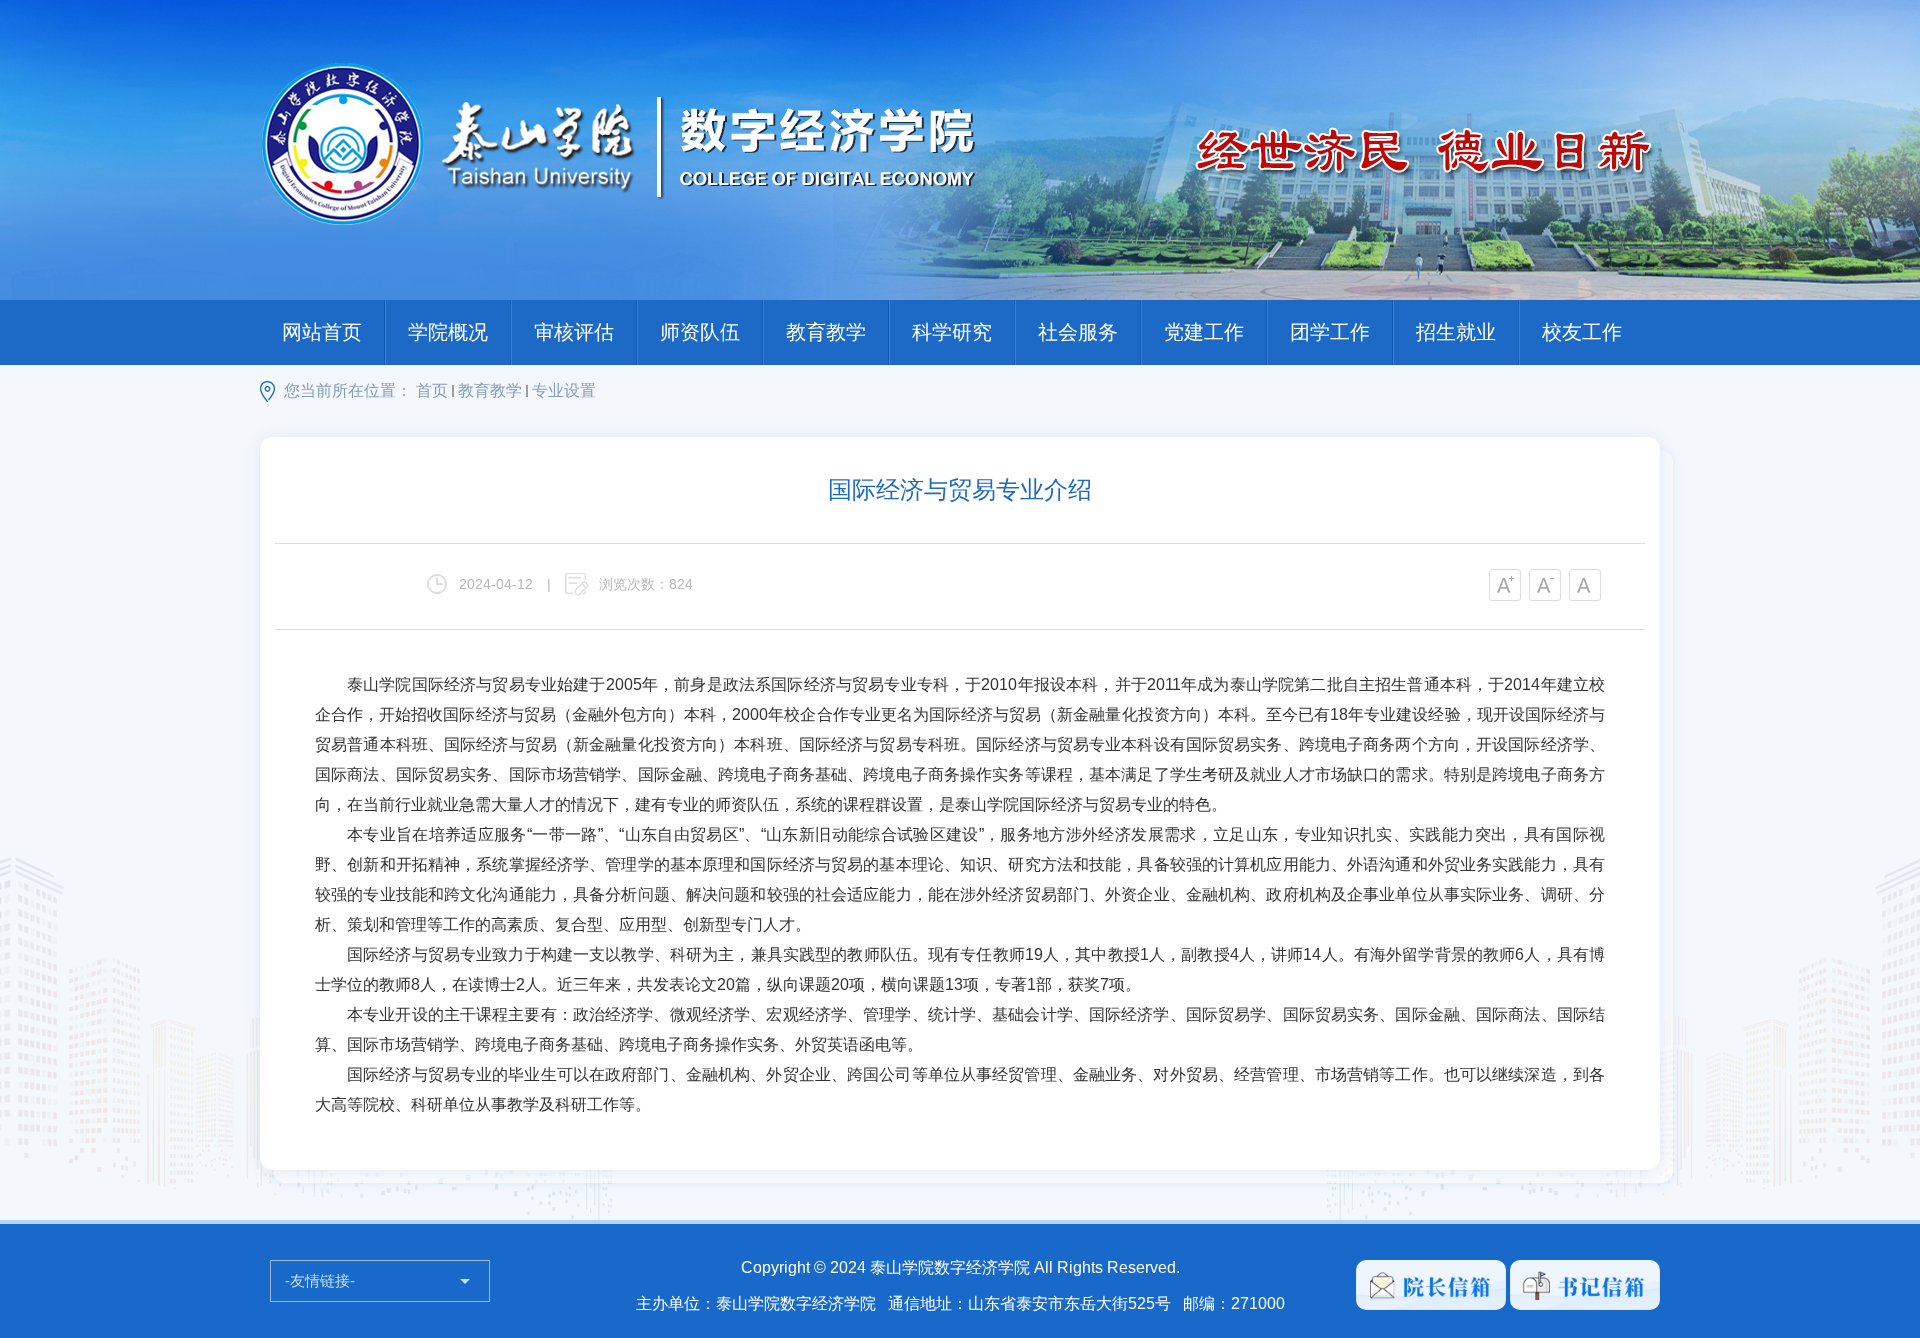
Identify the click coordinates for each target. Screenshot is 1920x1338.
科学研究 (952, 332)
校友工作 (1582, 332)
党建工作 (1204, 332)
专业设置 (564, 390)
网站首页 (322, 332)
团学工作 (1330, 332)
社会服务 (1078, 332)
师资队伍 (700, 332)
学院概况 (448, 332)
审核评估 (574, 332)
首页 (432, 390)
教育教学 (826, 332)
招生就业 (1456, 332)
